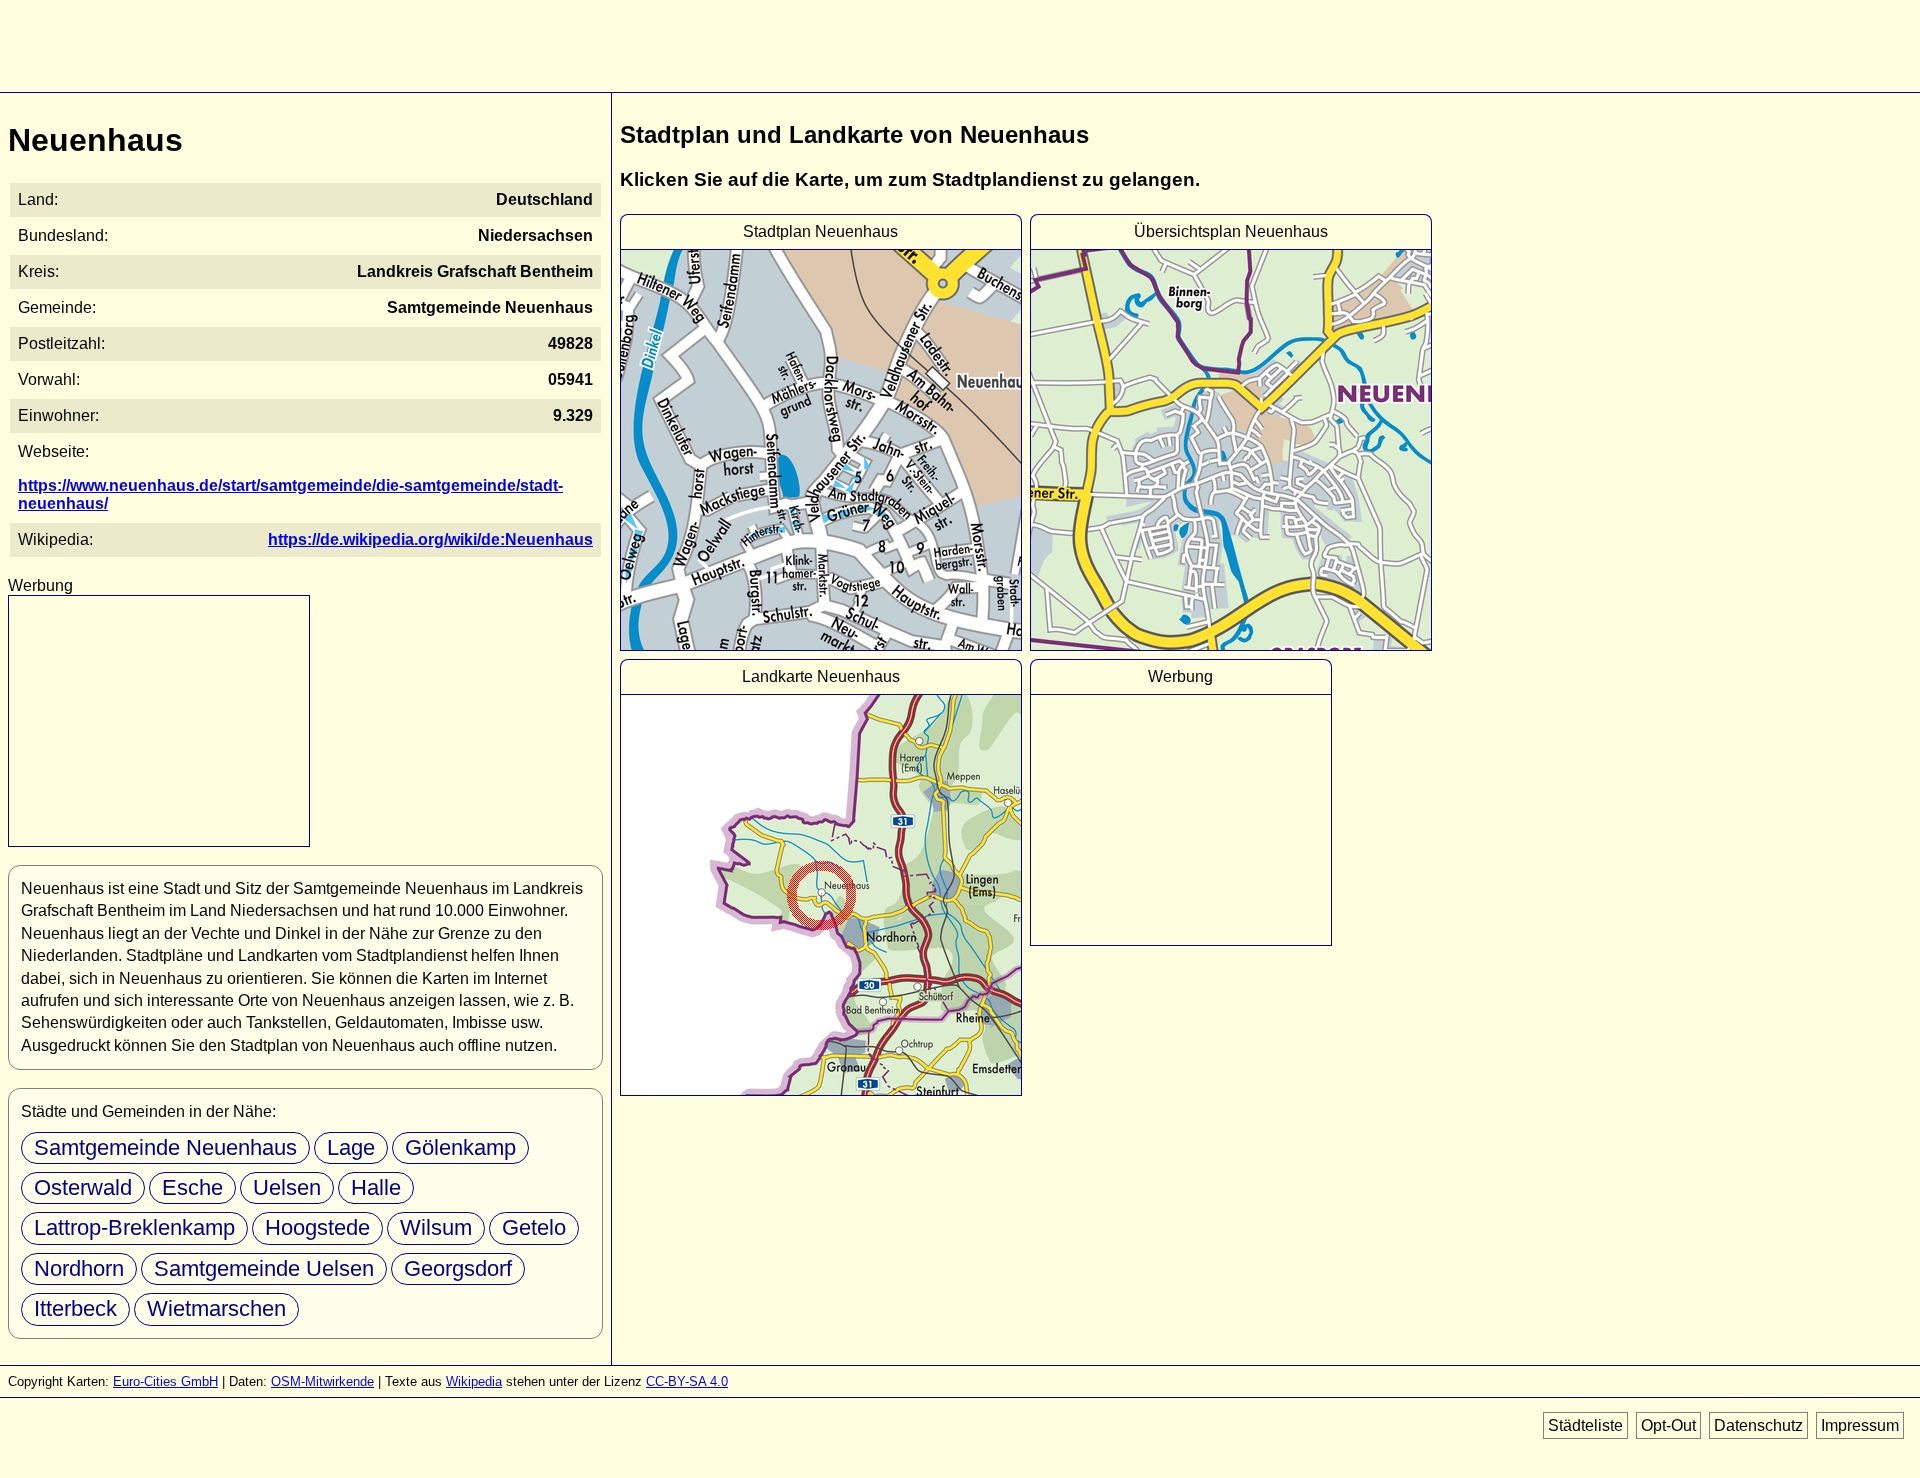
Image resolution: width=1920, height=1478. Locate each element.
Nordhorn (79, 1268)
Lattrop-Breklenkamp (134, 1227)
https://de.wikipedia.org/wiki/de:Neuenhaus (430, 539)
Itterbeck (75, 1308)
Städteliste (1585, 1425)
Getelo (534, 1227)
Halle (376, 1187)
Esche (192, 1187)
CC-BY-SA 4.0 (687, 1381)
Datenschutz (1758, 1425)
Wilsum (436, 1227)
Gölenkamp (460, 1147)
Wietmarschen (216, 1308)
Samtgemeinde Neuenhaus (165, 1147)
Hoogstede (317, 1227)
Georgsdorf (458, 1268)
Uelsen (287, 1187)
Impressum (1860, 1425)
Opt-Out (1668, 1425)
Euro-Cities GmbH (165, 1381)
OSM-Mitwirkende (322, 1381)
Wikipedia (474, 1381)
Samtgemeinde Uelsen (264, 1268)
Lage (351, 1147)
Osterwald (83, 1187)
